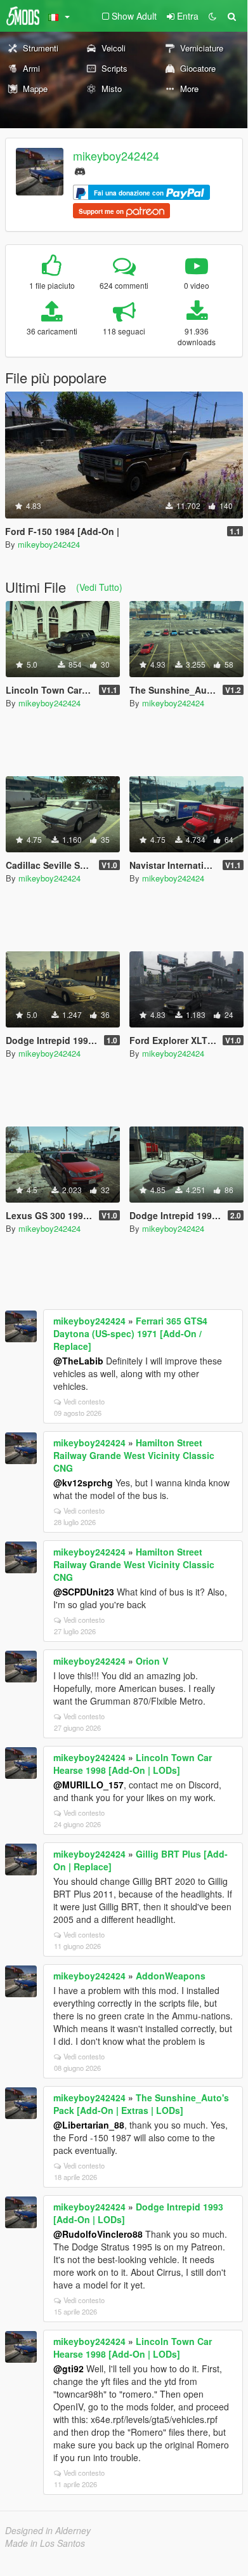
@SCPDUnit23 (84, 1592)
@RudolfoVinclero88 (98, 2234)
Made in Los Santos (45, 2543)
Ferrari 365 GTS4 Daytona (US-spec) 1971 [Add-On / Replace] (130, 1333)
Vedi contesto (84, 1401)
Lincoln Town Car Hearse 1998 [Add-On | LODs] (133, 1764)
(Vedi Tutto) (99, 587)
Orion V (152, 1661)
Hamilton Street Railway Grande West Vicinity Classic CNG (134, 1455)
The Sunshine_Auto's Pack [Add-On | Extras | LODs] (141, 2104)
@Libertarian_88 (89, 2125)
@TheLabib (78, 1361)
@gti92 (69, 2368)
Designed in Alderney (48, 2530)
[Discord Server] (80, 170)
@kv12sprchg (83, 1483)
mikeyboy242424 (116, 155)
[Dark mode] (212, 16)
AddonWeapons (171, 1976)
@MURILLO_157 (88, 1785)
